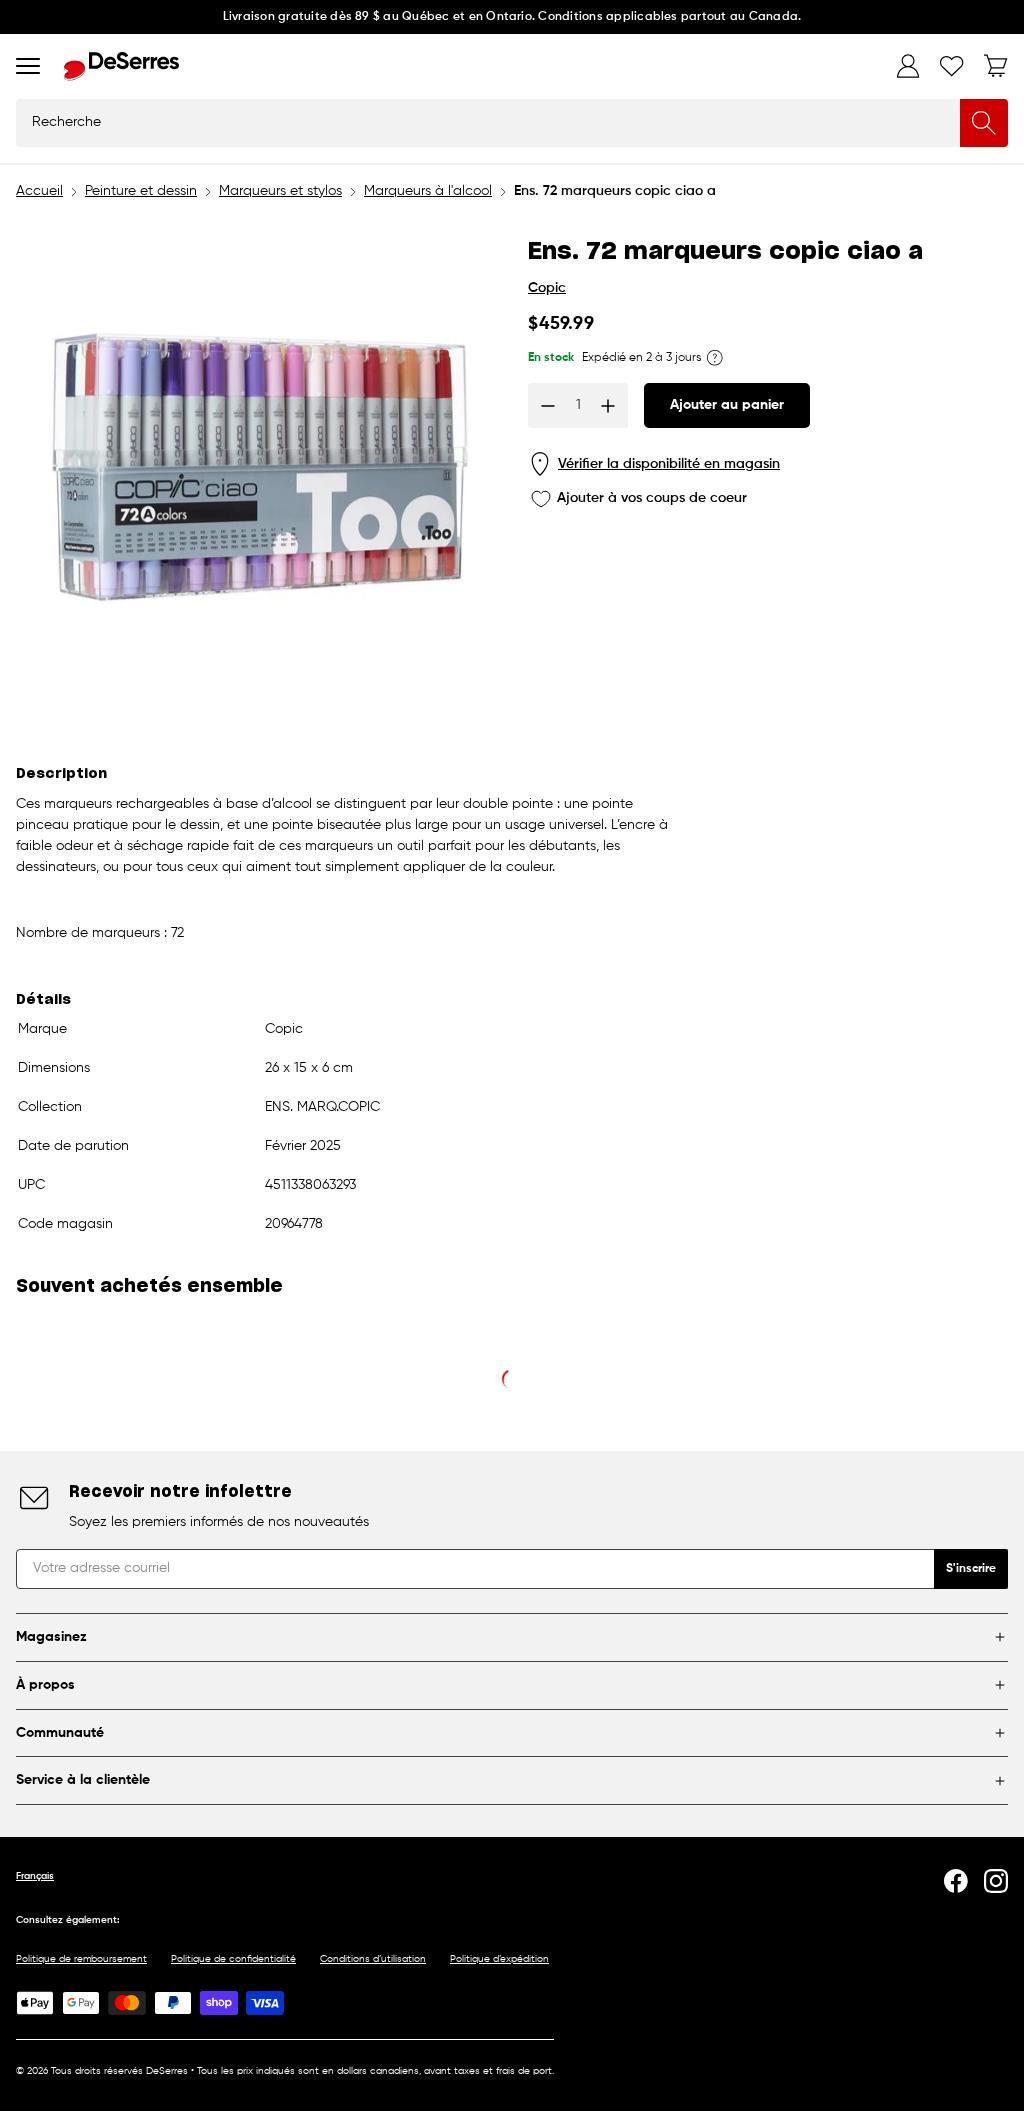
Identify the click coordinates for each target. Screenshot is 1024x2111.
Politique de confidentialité (233, 1959)
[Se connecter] (908, 66)
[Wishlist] (952, 66)
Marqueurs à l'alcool (428, 191)
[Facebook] (956, 1881)
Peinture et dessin (141, 191)
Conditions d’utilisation (373, 1959)
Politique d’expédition (499, 1959)
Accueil (39, 191)
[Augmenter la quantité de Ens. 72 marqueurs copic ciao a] (608, 406)
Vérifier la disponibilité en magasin (669, 464)
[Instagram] (996, 1881)
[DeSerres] (121, 66)
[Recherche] (984, 123)
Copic (547, 288)
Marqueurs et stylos (280, 191)
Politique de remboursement (81, 1959)
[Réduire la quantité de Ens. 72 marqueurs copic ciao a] (548, 406)
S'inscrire (971, 1569)
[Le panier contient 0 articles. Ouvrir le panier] (996, 66)
